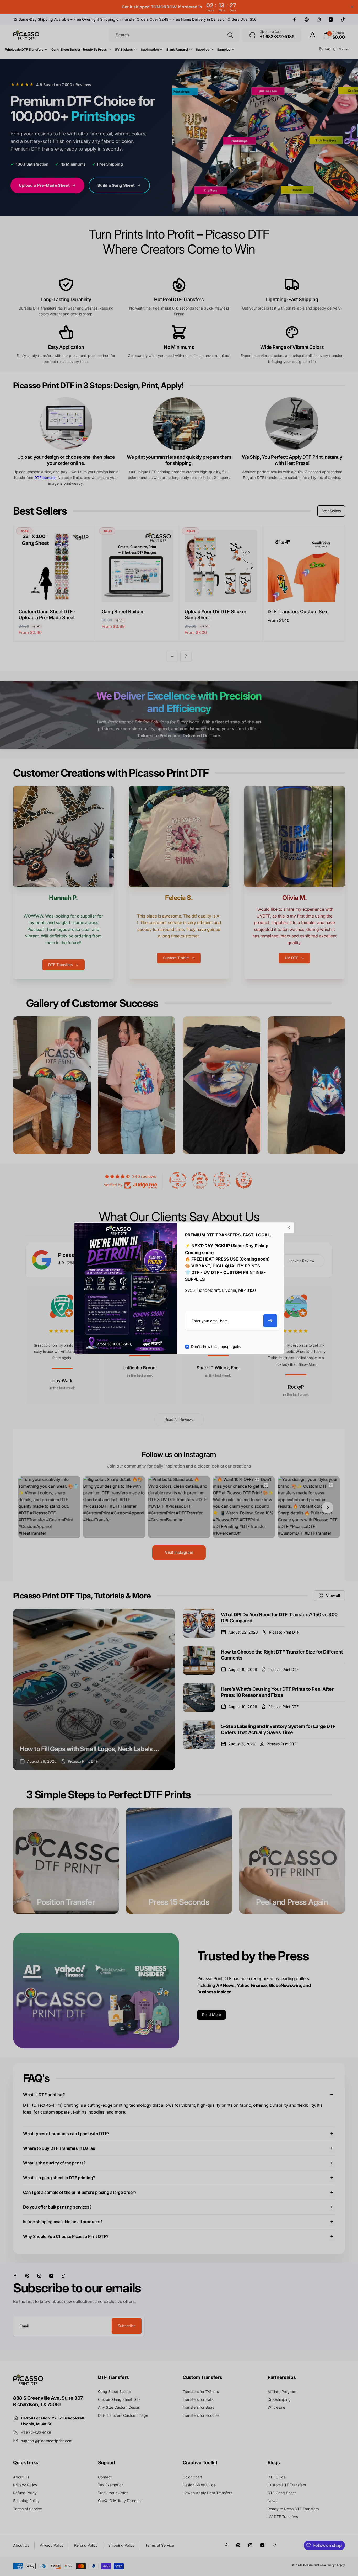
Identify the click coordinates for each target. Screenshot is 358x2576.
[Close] (289, 1228)
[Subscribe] (270, 1321)
